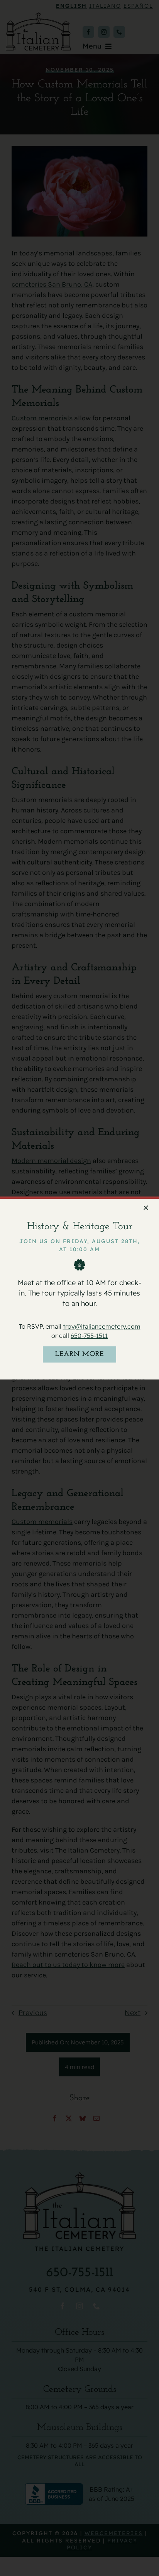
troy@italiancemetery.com (102, 1326)
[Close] (146, 1208)
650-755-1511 (89, 1335)
